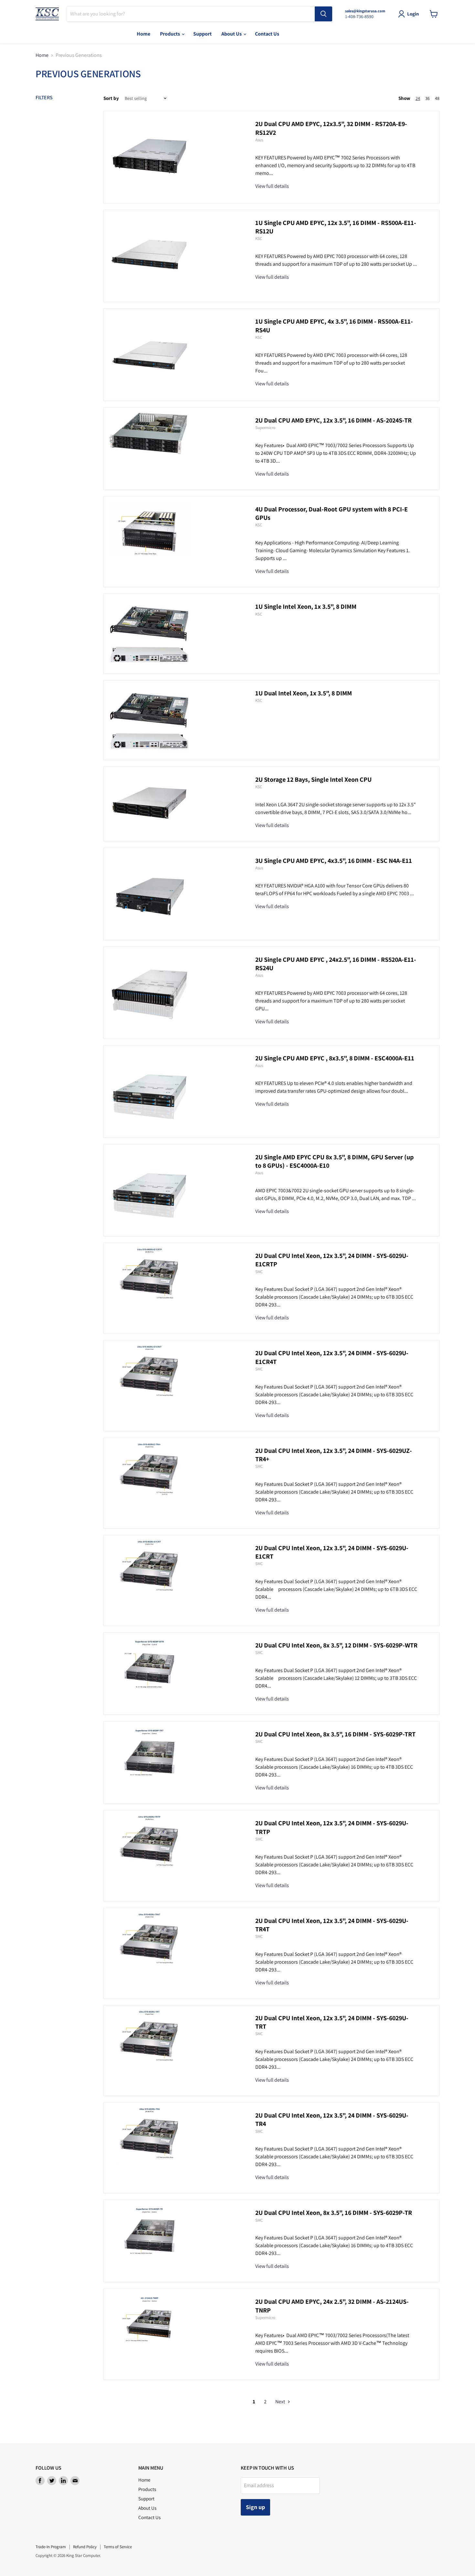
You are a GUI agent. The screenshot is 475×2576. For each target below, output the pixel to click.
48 (437, 98)
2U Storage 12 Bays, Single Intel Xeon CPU (313, 779)
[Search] (323, 14)
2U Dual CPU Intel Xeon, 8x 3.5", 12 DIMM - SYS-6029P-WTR (336, 1645)
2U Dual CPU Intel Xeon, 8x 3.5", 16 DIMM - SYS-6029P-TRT (335, 1734)
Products (170, 34)
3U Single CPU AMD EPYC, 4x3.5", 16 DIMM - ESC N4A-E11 (334, 861)
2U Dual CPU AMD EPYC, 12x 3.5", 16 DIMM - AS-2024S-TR (333, 420)
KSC (259, 238)
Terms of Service (118, 2547)
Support (202, 34)
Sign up (255, 2507)
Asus (259, 140)
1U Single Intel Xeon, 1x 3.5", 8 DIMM (306, 606)
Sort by (111, 98)
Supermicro (265, 428)
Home (143, 34)
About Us (232, 34)
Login (413, 14)
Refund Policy (85, 2547)
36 (428, 98)
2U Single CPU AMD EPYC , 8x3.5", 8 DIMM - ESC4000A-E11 (335, 1058)
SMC (259, 1272)
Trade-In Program (51, 2547)
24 (418, 98)
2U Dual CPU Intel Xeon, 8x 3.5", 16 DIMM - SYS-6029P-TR (334, 2213)
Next (281, 2402)
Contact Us (267, 34)
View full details (272, 186)
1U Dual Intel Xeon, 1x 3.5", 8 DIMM (304, 693)
